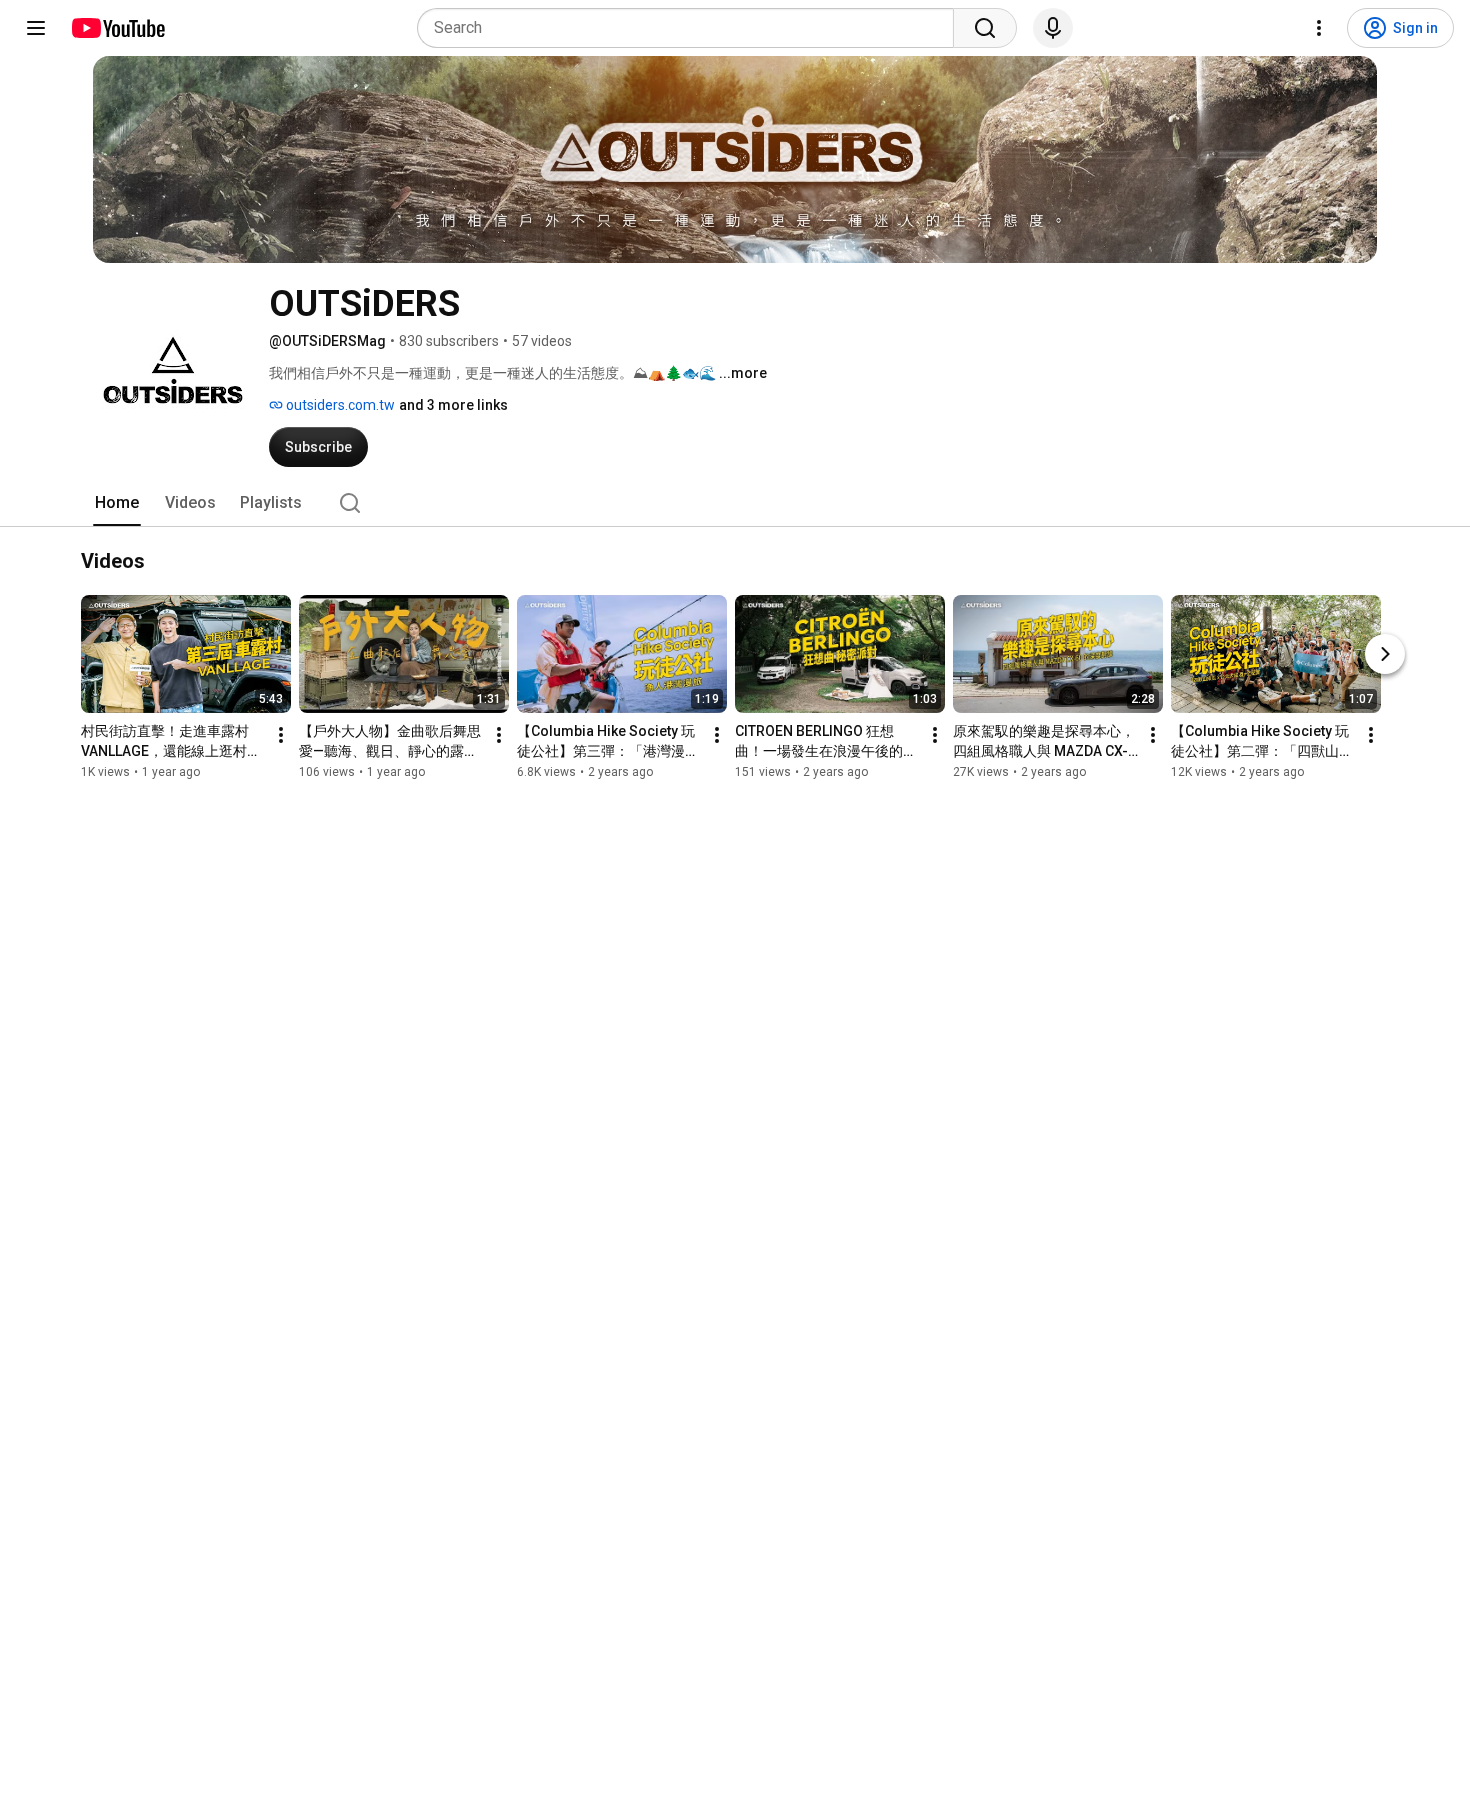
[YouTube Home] (117, 28)
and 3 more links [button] (453, 405)
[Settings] (1319, 28)
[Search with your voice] (1053, 28)
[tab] (117, 503)
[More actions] (281, 735)
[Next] (1385, 654)
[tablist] (735, 503)
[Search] (985, 28)
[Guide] (36, 28)
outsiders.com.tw (339, 405)
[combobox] (691, 28)
